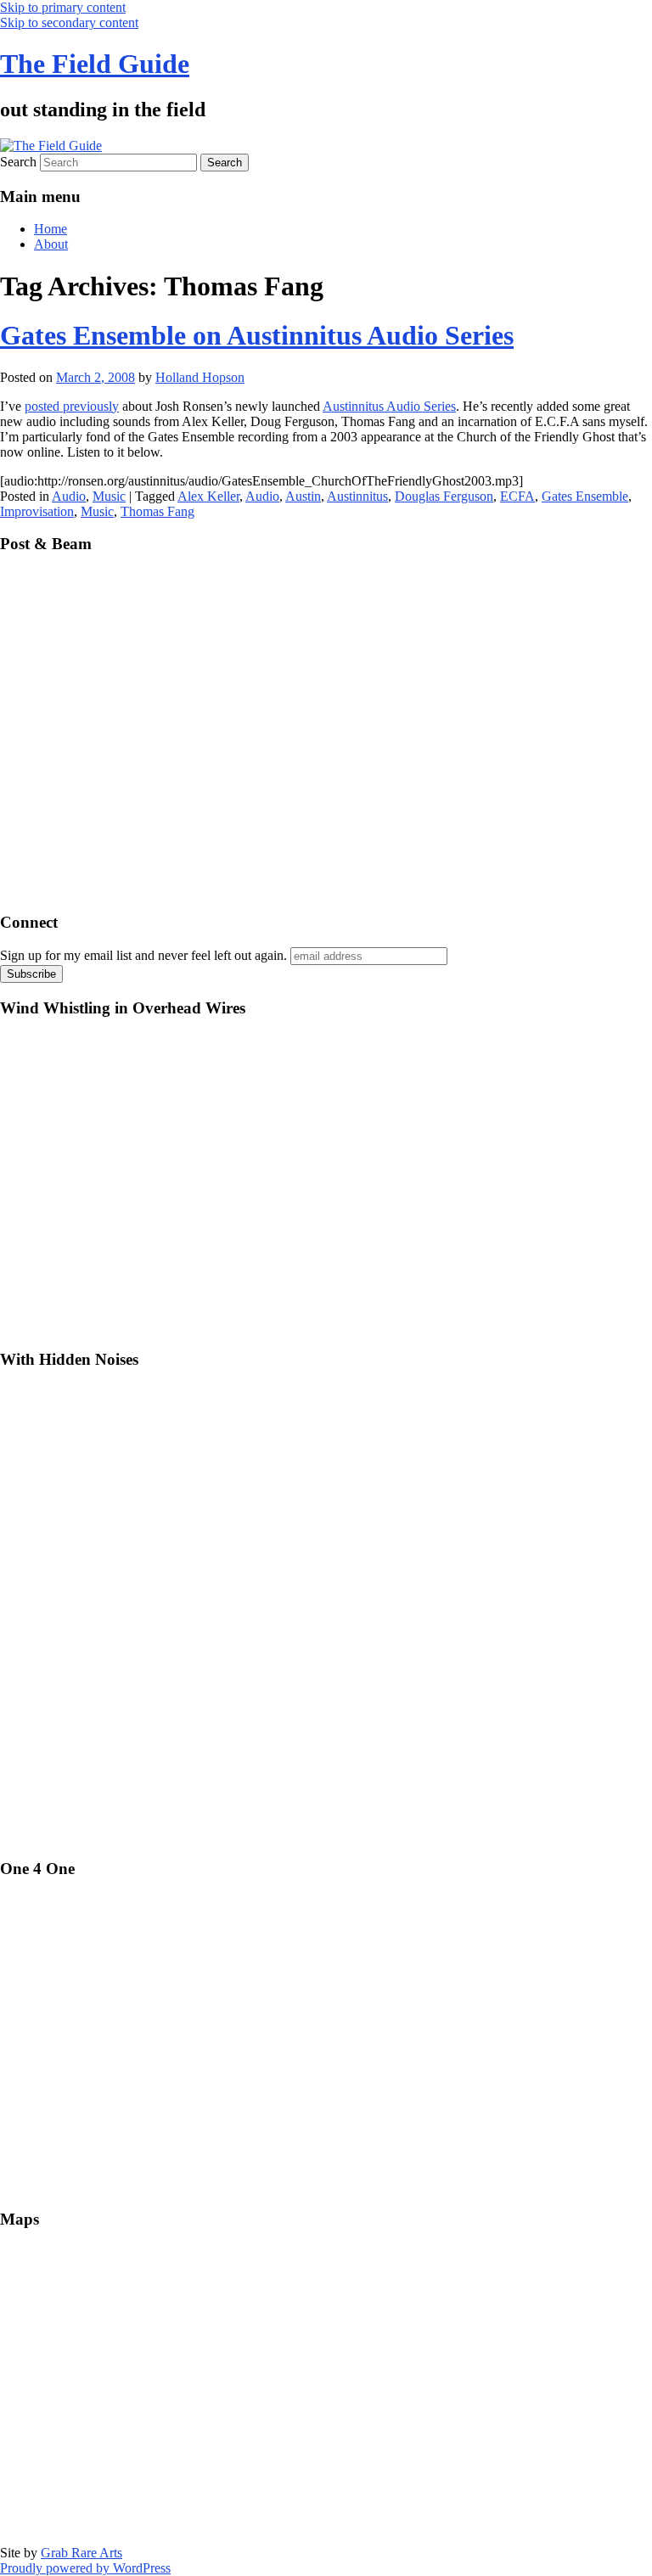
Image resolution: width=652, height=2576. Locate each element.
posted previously (72, 406)
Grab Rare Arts (81, 2553)
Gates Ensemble (585, 496)
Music (109, 496)
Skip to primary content (63, 7)
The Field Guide (95, 64)
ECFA (517, 496)
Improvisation (37, 511)
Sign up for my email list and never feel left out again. (143, 955)
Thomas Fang (157, 511)
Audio (69, 496)
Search (18, 162)
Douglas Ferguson (444, 496)
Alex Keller (208, 496)
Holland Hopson (200, 377)
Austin (303, 496)
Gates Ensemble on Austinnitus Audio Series (257, 335)
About (51, 244)
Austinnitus (357, 496)
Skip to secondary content (69, 22)
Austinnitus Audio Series (389, 406)
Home (51, 229)
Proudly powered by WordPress (85, 2568)
